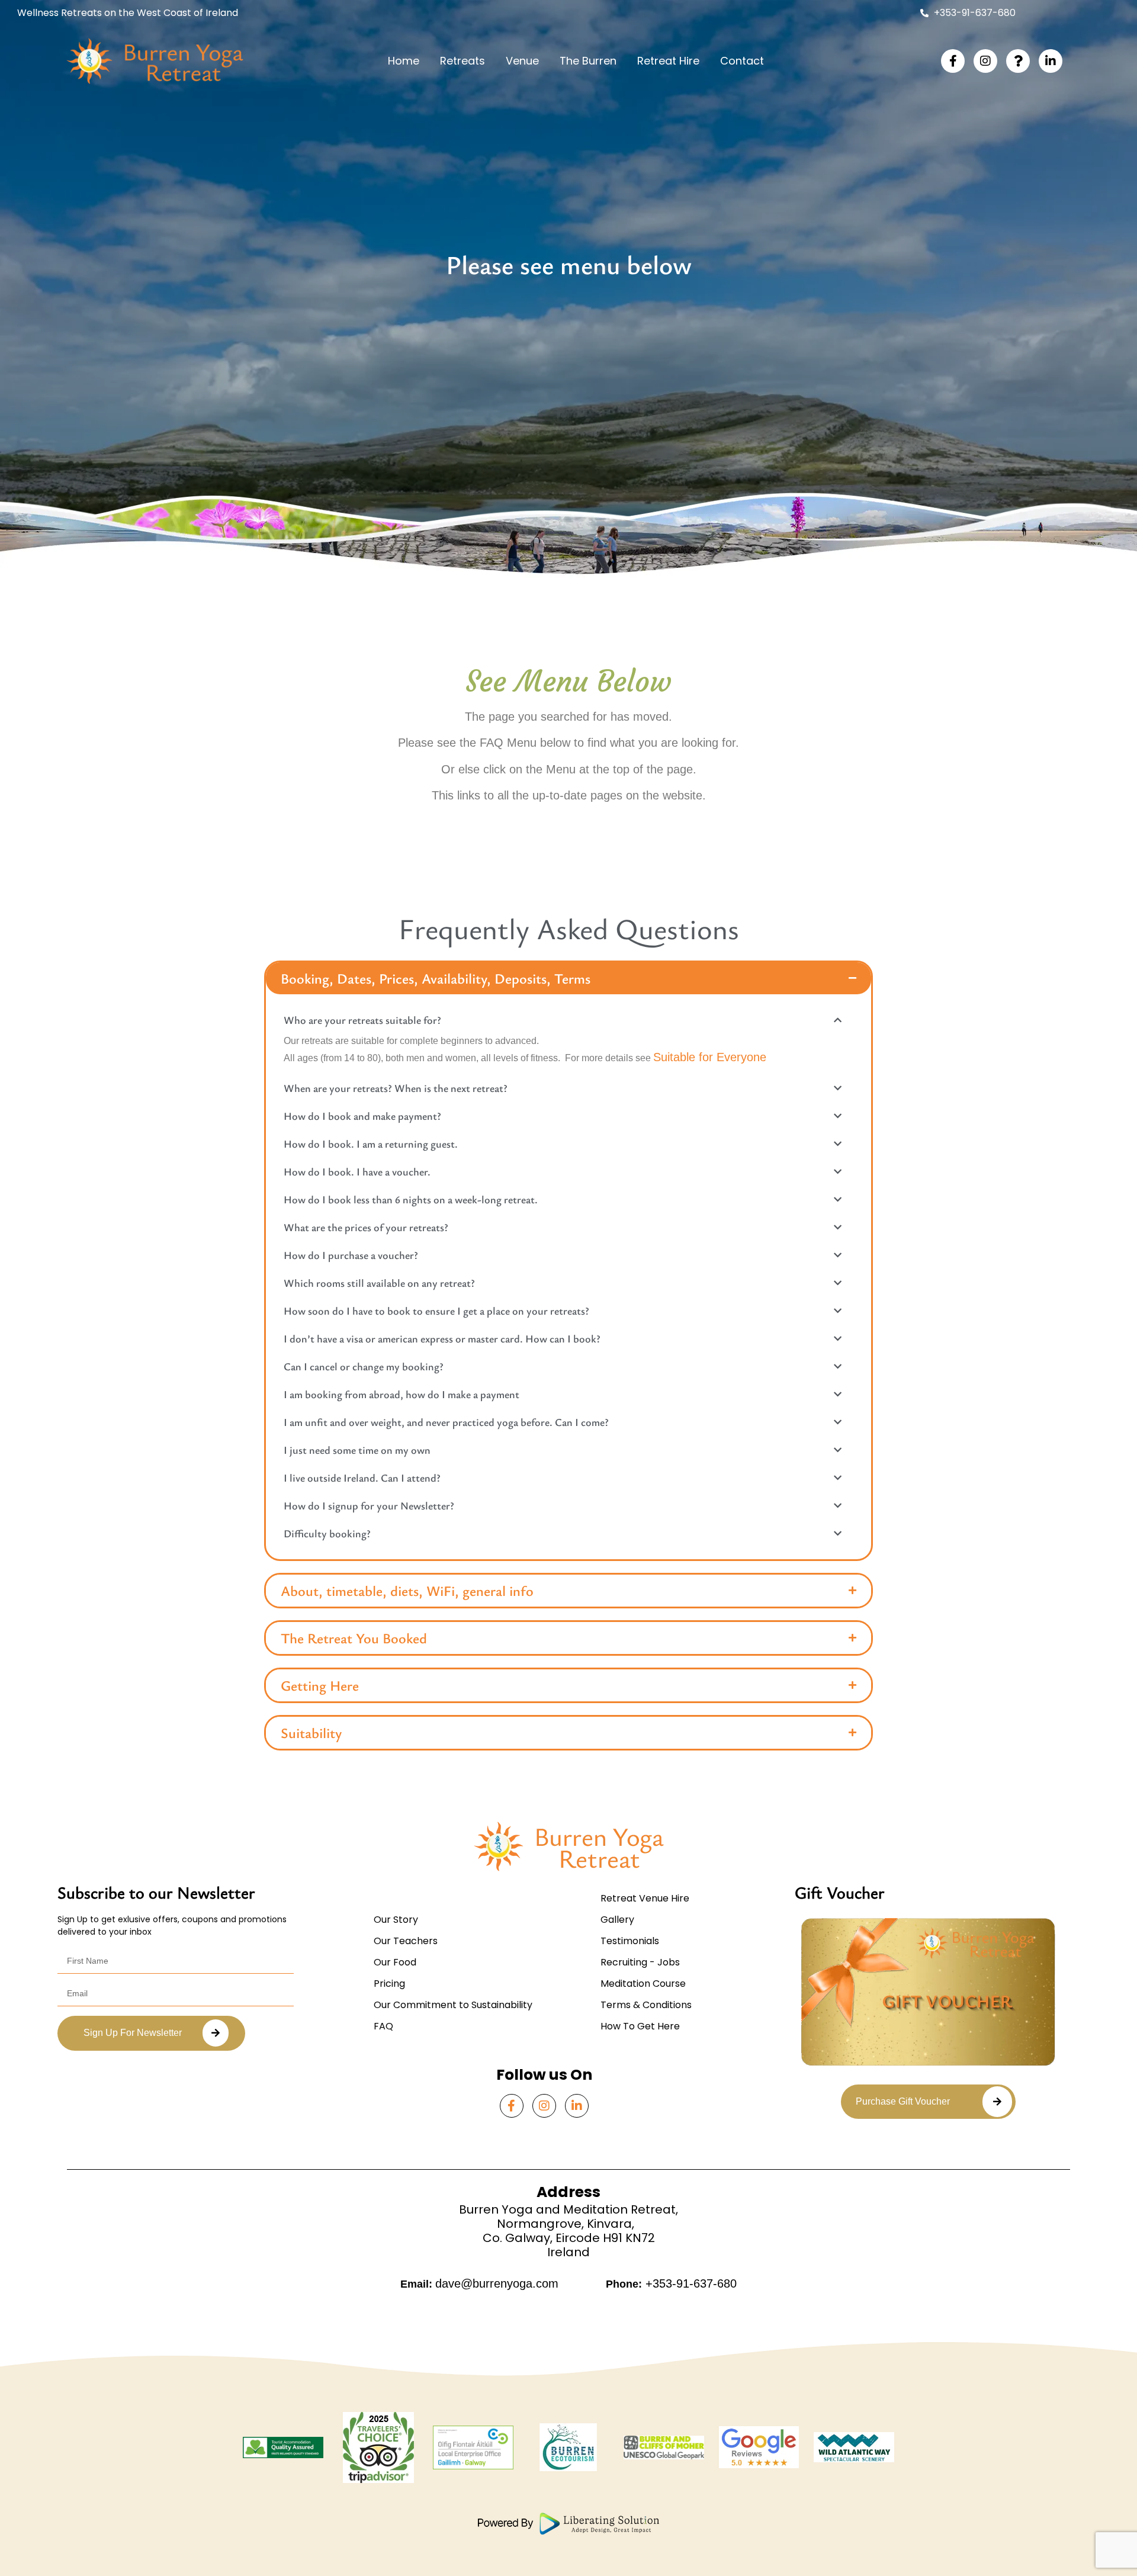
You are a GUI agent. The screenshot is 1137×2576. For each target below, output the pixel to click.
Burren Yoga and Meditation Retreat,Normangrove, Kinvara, (568, 2217)
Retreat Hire (668, 61)
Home (404, 61)
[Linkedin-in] (1051, 61)
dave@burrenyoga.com (497, 2283)
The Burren (588, 61)
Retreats (462, 61)
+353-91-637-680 (689, 2283)
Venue (522, 61)
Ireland (568, 2252)
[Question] (1018, 61)
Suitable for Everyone (710, 1057)
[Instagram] (985, 61)
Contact (742, 61)
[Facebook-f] (953, 61)
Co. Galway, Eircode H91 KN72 (569, 2238)
